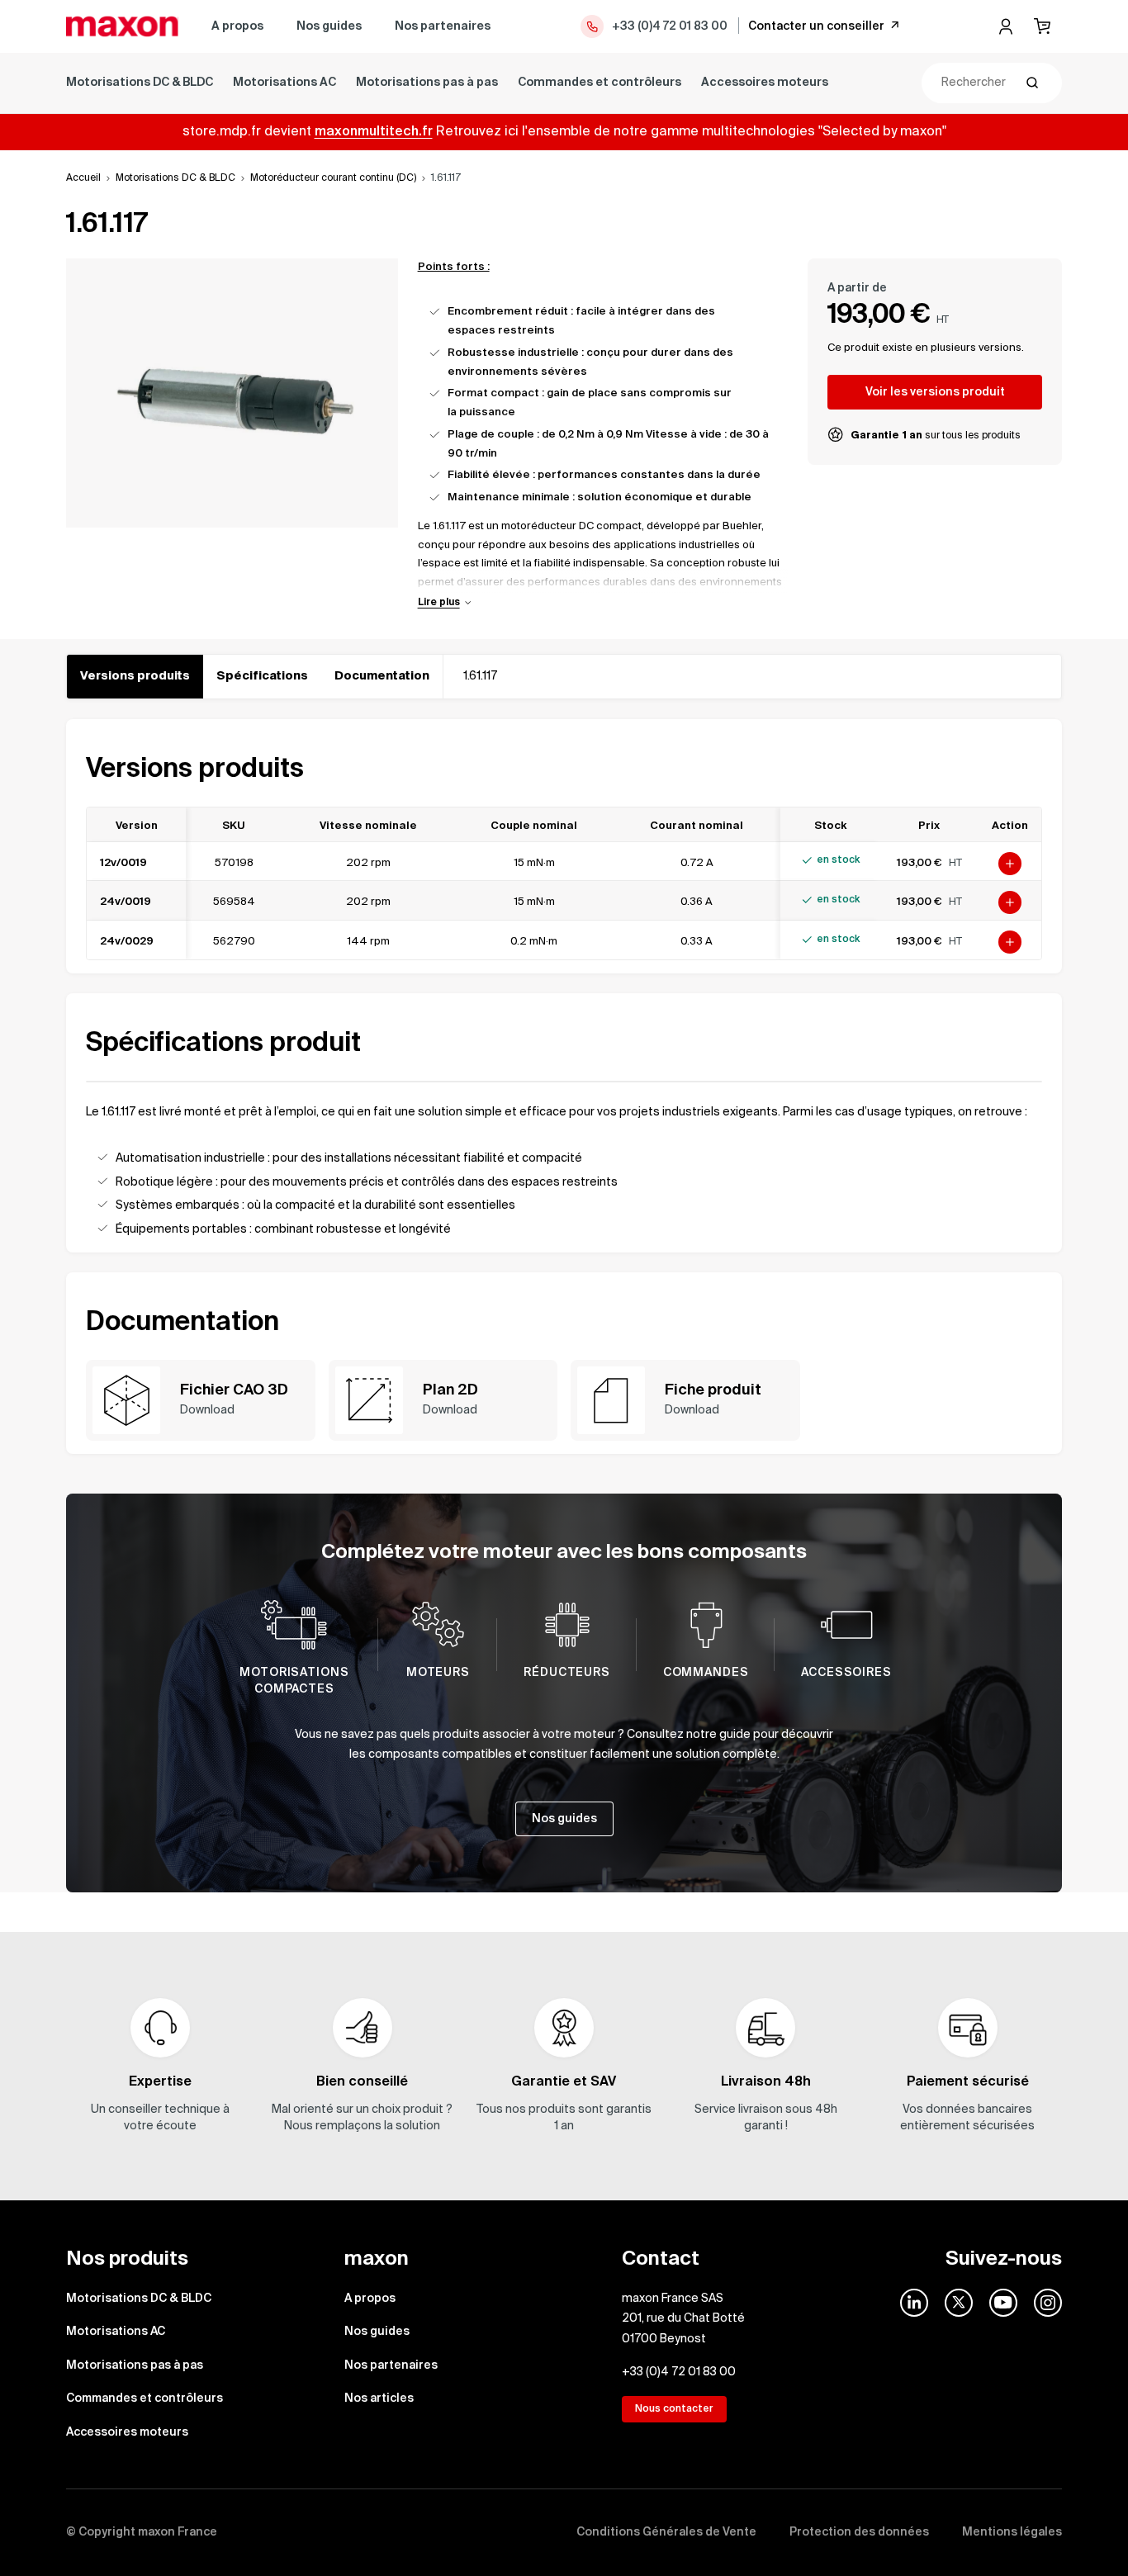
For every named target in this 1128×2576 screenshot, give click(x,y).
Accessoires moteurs (765, 83)
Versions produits (135, 676)
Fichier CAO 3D (234, 1390)
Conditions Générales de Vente (666, 2532)
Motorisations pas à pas (427, 83)
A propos (237, 26)
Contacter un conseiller (816, 26)
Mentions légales (1012, 2532)
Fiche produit (713, 1390)
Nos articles (379, 2398)
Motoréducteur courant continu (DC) (333, 178)
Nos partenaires (443, 26)
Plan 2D (450, 1390)
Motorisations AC (284, 83)
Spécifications (262, 676)
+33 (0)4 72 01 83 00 (670, 26)
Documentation (382, 676)
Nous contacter (674, 2409)
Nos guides (329, 26)
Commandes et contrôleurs (600, 83)
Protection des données (859, 2532)
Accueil (83, 178)
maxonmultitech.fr (374, 132)
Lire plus (439, 603)
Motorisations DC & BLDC (140, 83)
